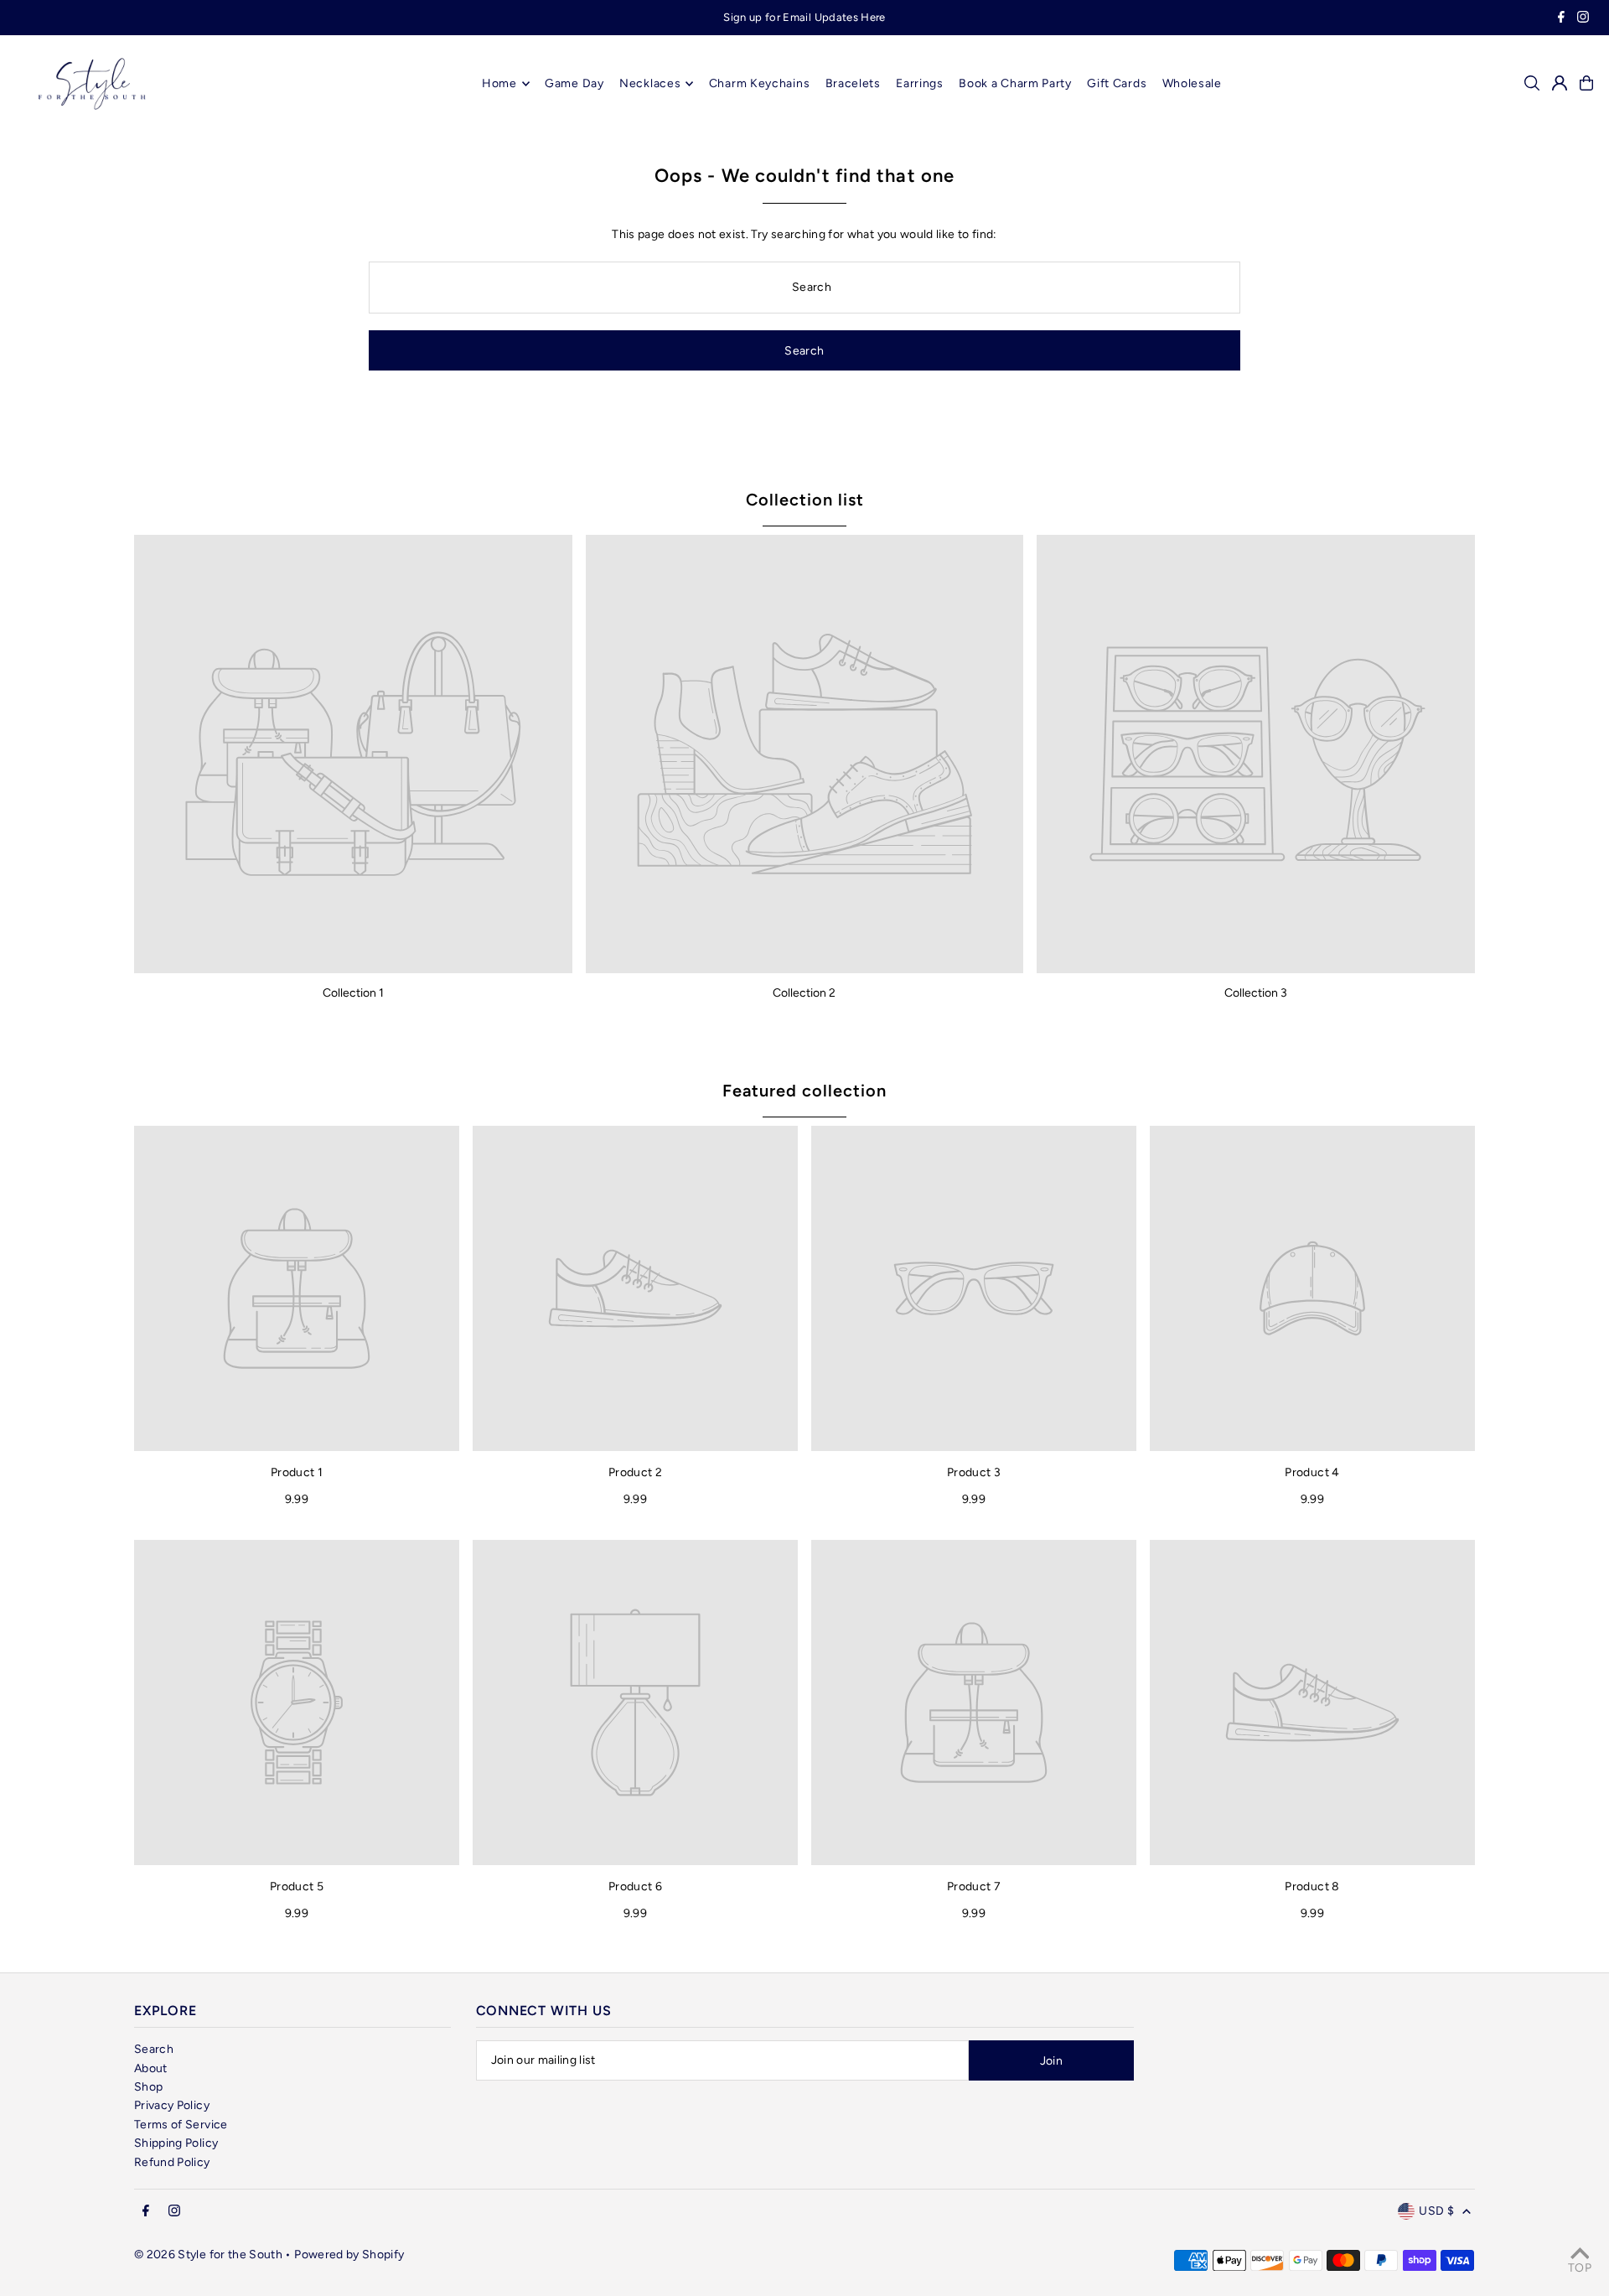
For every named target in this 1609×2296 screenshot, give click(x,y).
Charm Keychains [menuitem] (760, 83)
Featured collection (804, 1091)
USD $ (1436, 2211)
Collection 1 (353, 993)
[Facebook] (1561, 19)
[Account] (1560, 83)
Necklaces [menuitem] (650, 83)
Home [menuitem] (499, 83)
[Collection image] (353, 754)
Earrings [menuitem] (920, 83)
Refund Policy (172, 2162)
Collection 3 (1256, 993)
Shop (148, 2087)
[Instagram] (1583, 19)
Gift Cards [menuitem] (1117, 83)
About (151, 2068)
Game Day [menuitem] (574, 83)
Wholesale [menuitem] (1192, 83)
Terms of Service (181, 2125)
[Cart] (1586, 83)
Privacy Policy (172, 2105)
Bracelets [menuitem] (853, 83)
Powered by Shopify (349, 2255)
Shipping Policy (176, 2143)
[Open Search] (1532, 83)
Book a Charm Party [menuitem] (1015, 83)
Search (154, 2049)
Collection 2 (804, 993)
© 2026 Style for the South (208, 2255)
